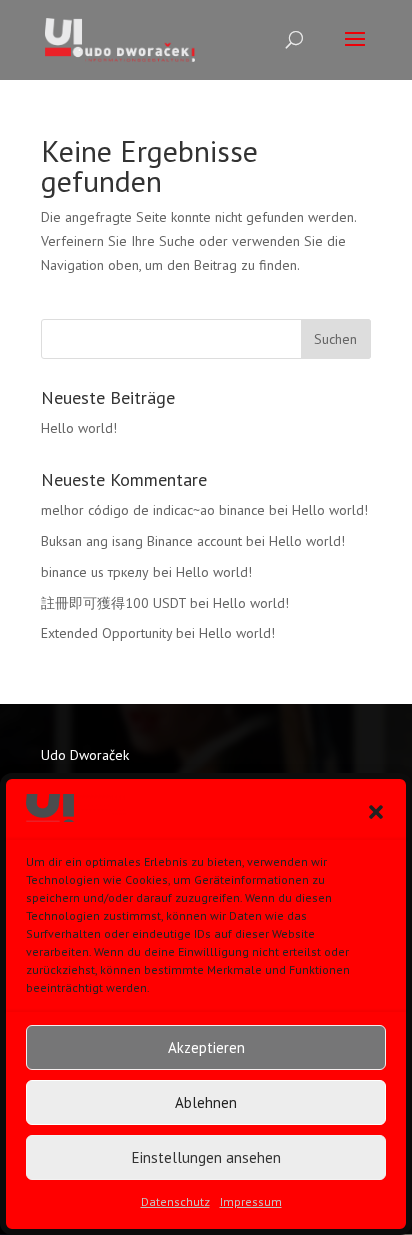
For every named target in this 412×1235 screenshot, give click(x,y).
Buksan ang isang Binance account (141, 541)
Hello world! (79, 428)
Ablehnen (206, 1102)
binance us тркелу (95, 572)
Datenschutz (175, 1201)
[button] (376, 812)
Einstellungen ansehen (206, 1157)
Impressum (251, 1201)
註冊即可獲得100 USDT (113, 603)
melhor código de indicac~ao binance (153, 510)
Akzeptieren (206, 1047)
